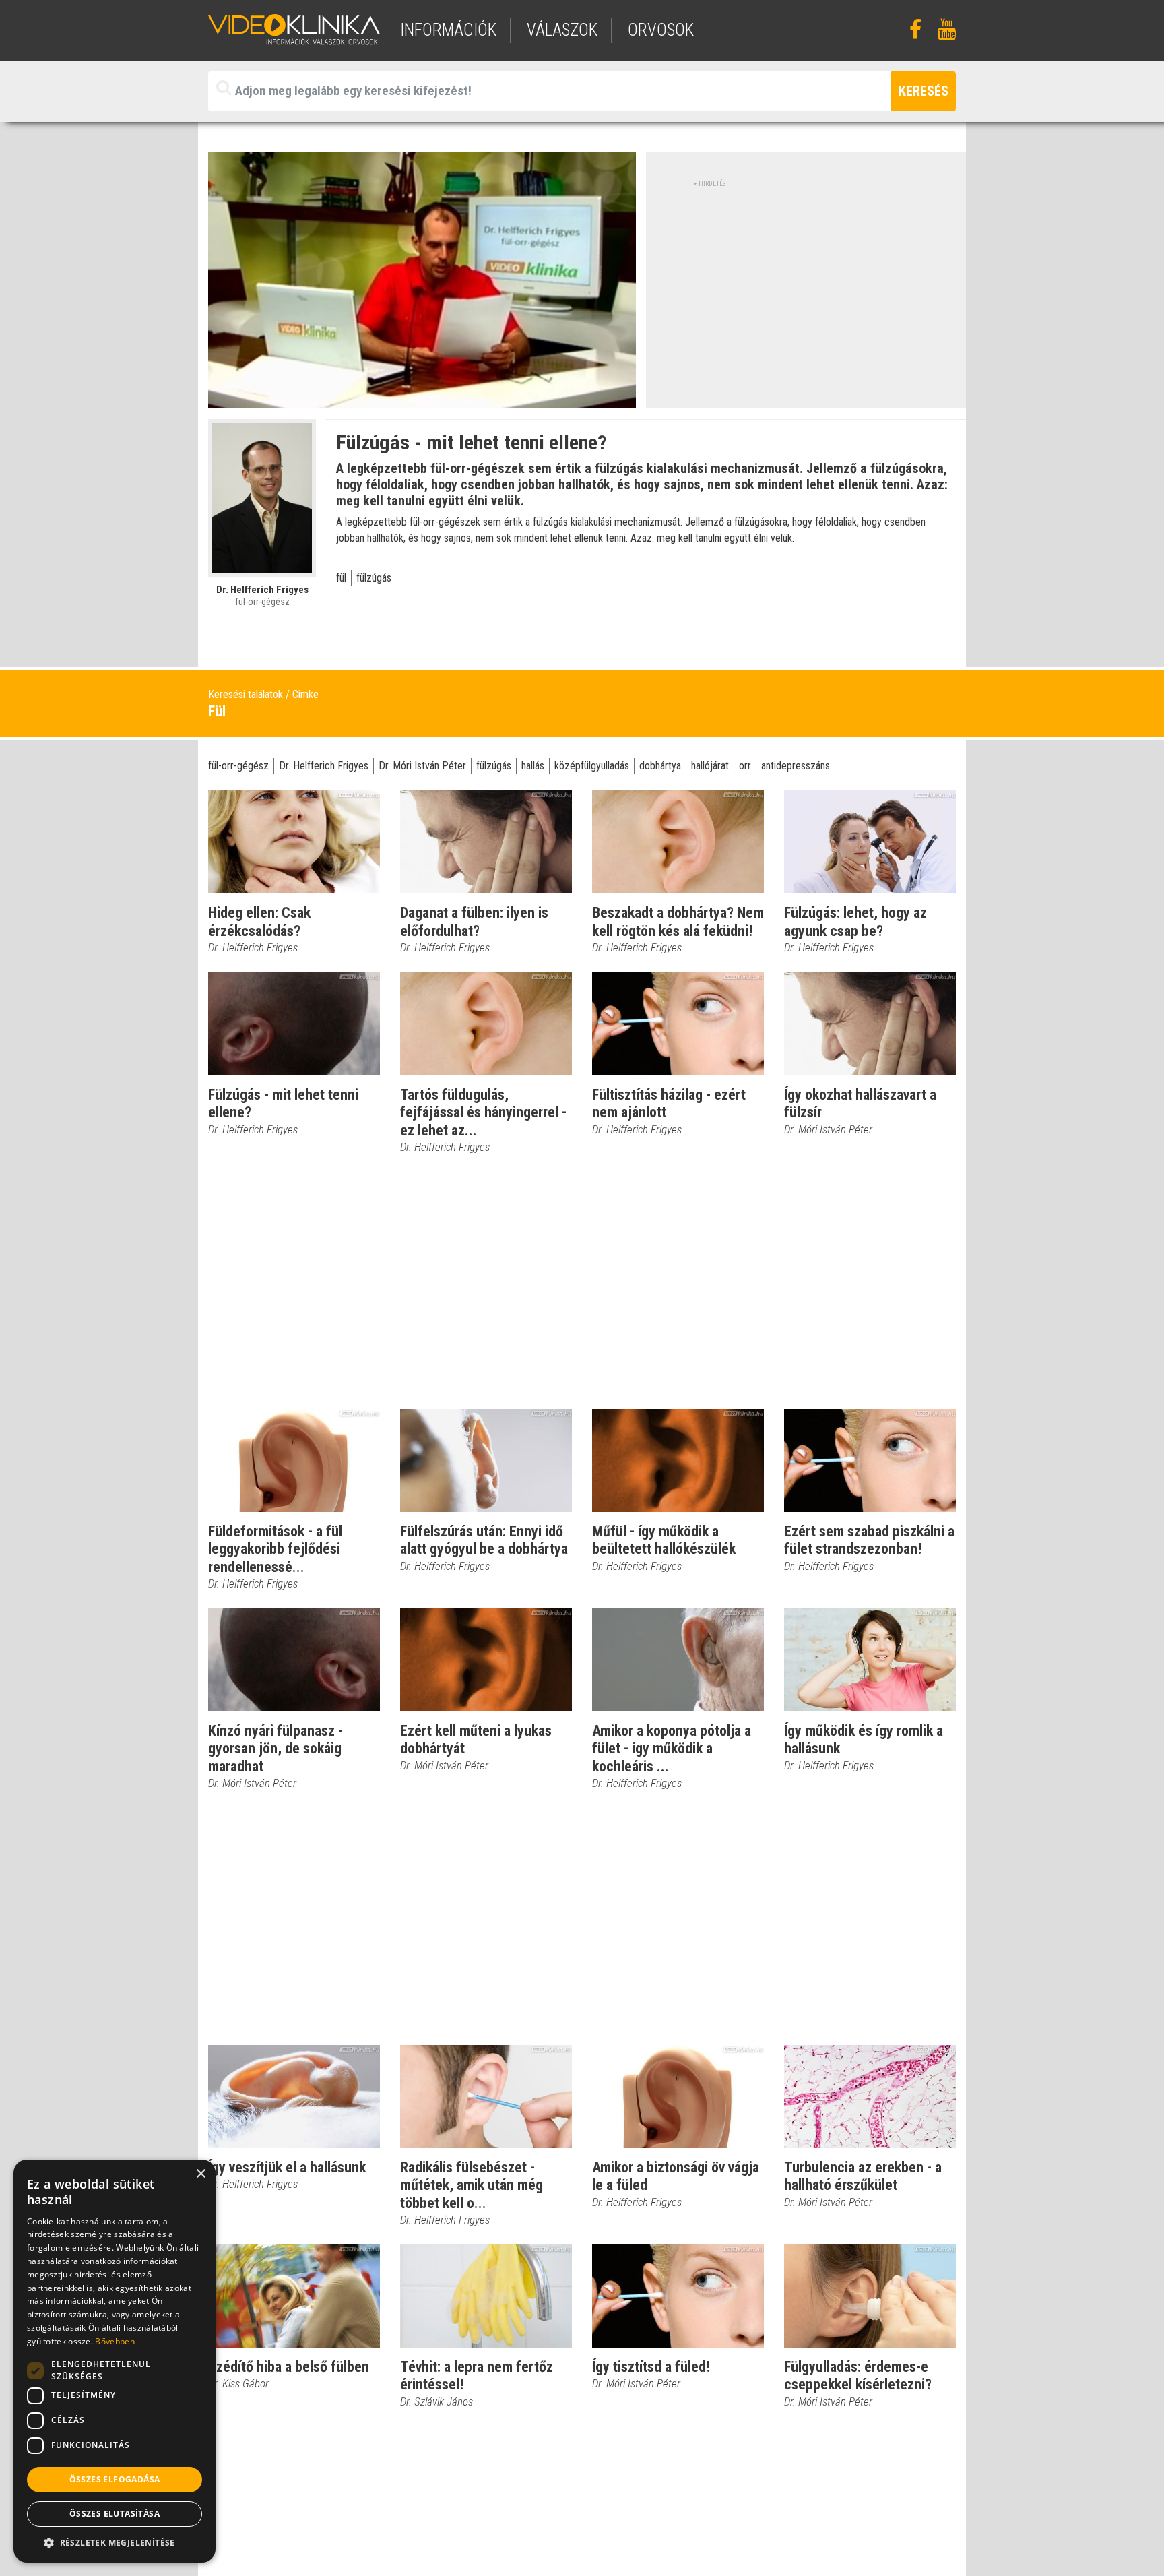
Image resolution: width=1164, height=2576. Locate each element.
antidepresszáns (796, 766)
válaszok (562, 30)
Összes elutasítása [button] (115, 2514)
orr (745, 766)
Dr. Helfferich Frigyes (324, 766)
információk (448, 30)
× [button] (200, 2174)
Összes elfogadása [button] (115, 2479)
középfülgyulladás (592, 766)
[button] (115, 2542)
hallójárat (710, 766)
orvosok (661, 30)
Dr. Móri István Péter (422, 766)
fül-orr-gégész (238, 766)
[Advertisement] (806, 283)
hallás (533, 766)
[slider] (421, 399)
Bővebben (115, 2341)
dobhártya (660, 766)
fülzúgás (374, 578)
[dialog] (115, 2361)
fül (341, 578)
